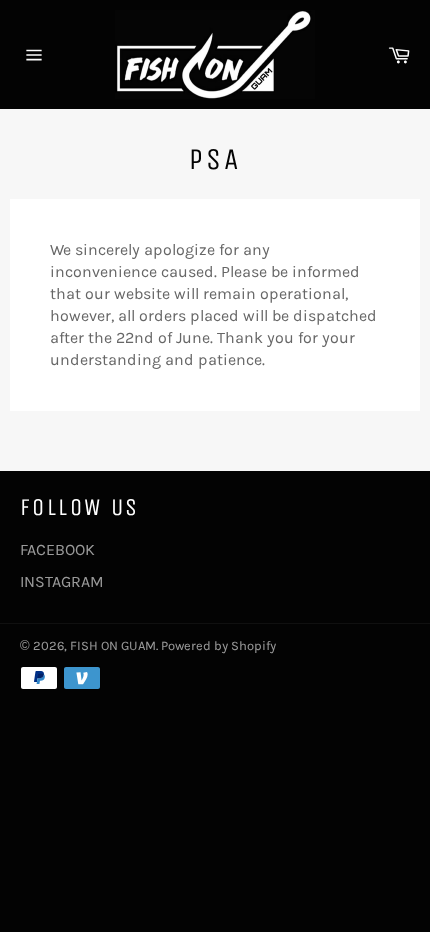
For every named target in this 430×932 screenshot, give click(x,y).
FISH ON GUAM (113, 645)
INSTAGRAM (62, 581)
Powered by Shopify (218, 645)
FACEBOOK (57, 549)
